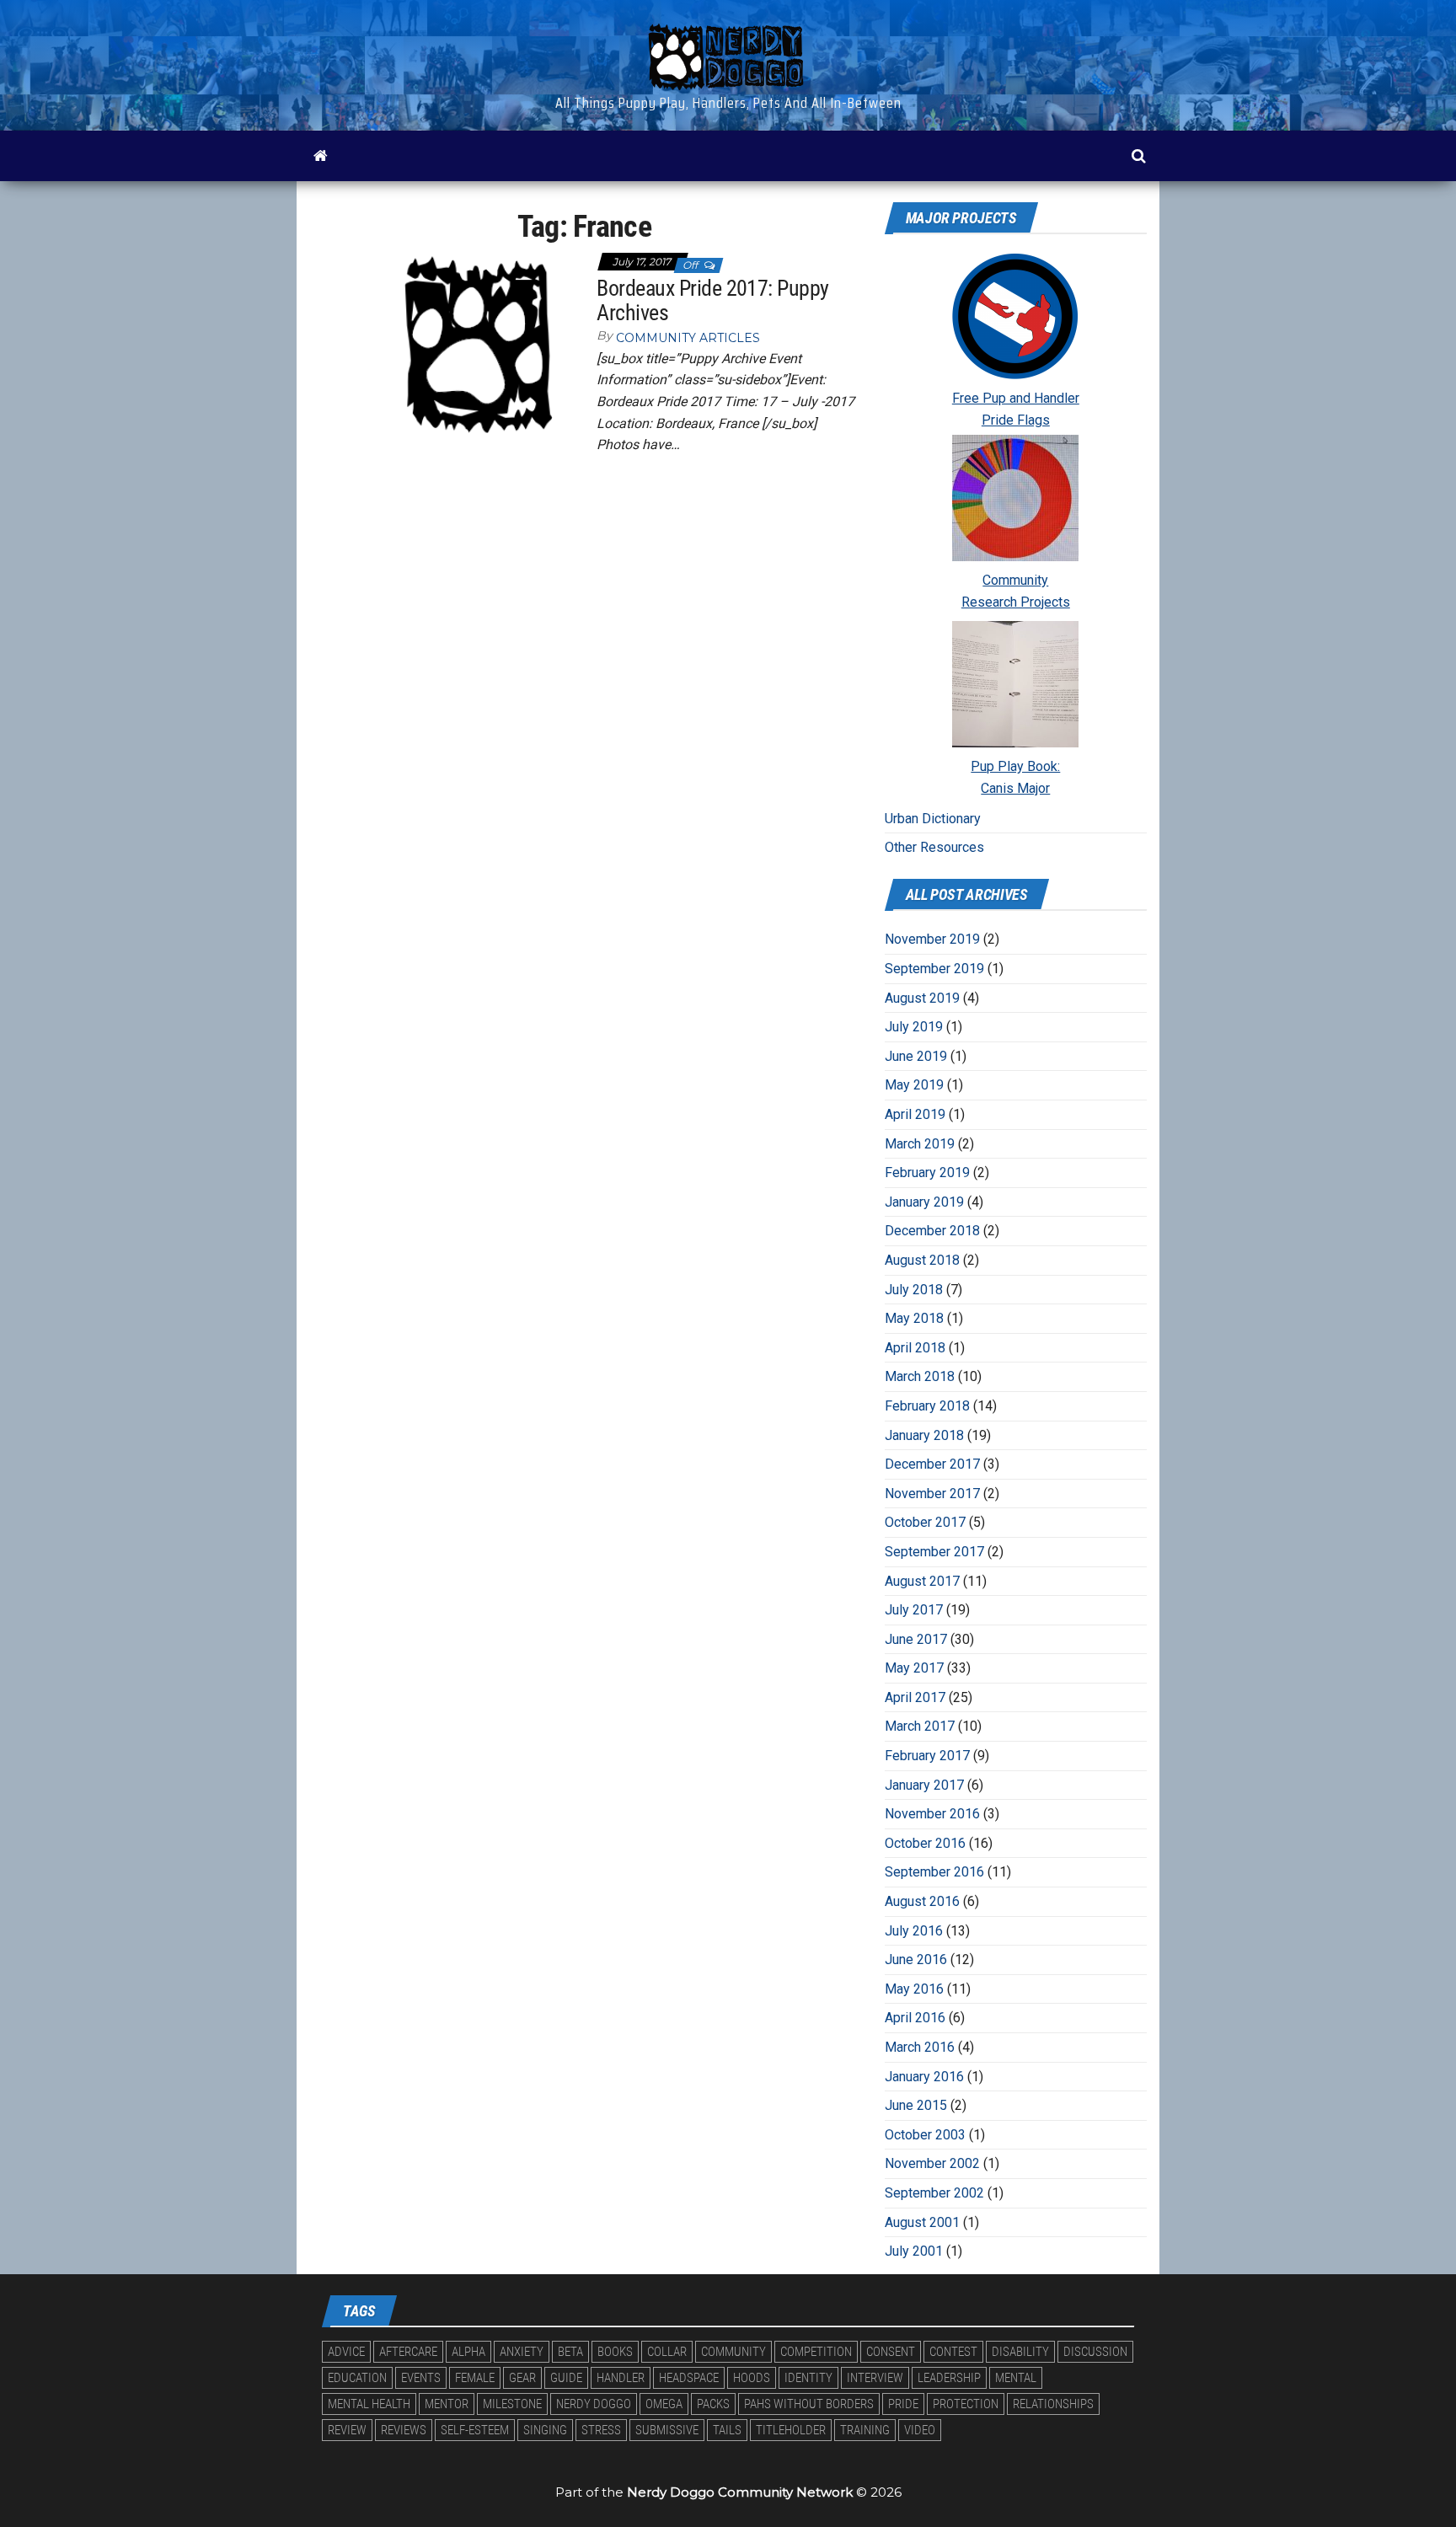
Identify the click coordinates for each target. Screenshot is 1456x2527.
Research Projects (1016, 602)
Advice (346, 2352)
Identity (808, 2378)
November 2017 (932, 1494)
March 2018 (920, 1376)
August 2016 (922, 1901)
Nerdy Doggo (594, 2404)
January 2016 (924, 2077)
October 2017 (925, 1522)
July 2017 (914, 1610)
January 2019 (924, 1202)
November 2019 (932, 939)
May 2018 (914, 1318)
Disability (1020, 2352)
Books (615, 2352)
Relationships (1053, 2404)
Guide (566, 2378)
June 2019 (916, 1056)
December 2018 (932, 1231)
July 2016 (914, 1931)
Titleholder (791, 2430)
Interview (875, 2378)
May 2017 (914, 1668)
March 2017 (920, 1726)
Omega (664, 2404)
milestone (512, 2404)
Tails (727, 2430)
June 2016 (916, 1959)
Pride (903, 2404)
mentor (447, 2404)
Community (1015, 580)
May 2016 (914, 1989)
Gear (522, 2378)
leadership (949, 2378)
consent (891, 2352)
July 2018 (914, 1290)
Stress (601, 2430)
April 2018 (915, 1348)
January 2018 (924, 1435)
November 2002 (932, 2163)
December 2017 (932, 1464)
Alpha (468, 2352)
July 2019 (914, 1027)
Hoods (752, 2378)
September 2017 (934, 1552)
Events (421, 2378)
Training (865, 2430)
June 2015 (916, 2105)
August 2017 (922, 1581)
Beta (570, 2352)
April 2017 (915, 1697)
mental (1016, 2378)
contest (953, 2352)
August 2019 (922, 998)
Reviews (404, 2430)
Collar (667, 2352)
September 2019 (934, 969)
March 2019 (920, 1144)
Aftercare (408, 2352)
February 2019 (927, 1172)
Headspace (689, 2378)
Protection (966, 2404)
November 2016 (932, 1814)
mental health (369, 2404)
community (733, 2352)
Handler (621, 2378)
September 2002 (934, 2193)
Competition (816, 2352)
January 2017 (924, 1785)
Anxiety (522, 2352)
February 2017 (927, 1756)
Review (347, 2430)
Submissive (667, 2430)
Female (475, 2378)
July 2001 (914, 2251)
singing (545, 2430)
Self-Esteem (475, 2430)
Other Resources (934, 847)
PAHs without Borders (809, 2404)
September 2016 (934, 1872)
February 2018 (927, 1406)
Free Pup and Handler (1016, 398)
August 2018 (922, 1260)
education (357, 2378)
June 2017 (916, 1639)
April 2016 (915, 2018)
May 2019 (914, 1085)
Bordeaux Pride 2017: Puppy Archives (712, 300)
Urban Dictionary (933, 819)
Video (920, 2430)
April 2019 (915, 1114)
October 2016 (925, 1843)
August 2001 (922, 2222)
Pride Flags (1016, 420)
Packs (713, 2404)
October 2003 (925, 2135)
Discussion (1095, 2352)
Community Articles (688, 338)
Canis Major (1015, 788)
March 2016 (920, 2047)
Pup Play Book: (1015, 766)
